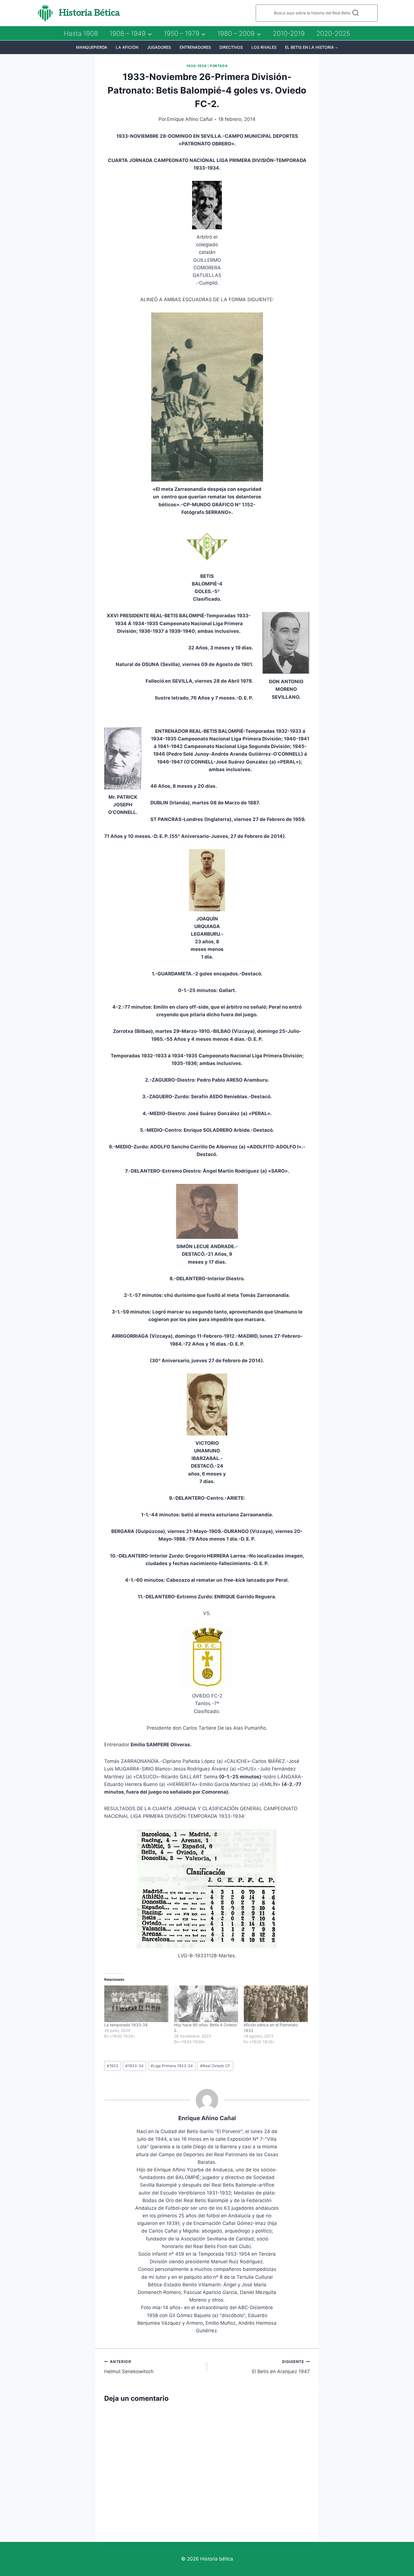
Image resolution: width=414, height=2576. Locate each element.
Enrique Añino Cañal (190, 119)
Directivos (231, 47)
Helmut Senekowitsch (129, 2367)
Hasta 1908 (81, 34)
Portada (219, 66)
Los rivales (264, 47)
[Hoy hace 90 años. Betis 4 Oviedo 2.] (206, 2004)
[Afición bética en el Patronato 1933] (276, 2004)
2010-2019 (289, 34)
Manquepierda (92, 47)
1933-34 (134, 2066)
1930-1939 (196, 66)
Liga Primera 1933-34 (172, 2066)
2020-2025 (333, 34)
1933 (113, 2066)
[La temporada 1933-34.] (136, 2004)
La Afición (127, 47)
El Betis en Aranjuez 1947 (281, 2367)
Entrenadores (195, 47)
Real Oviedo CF (215, 2066)
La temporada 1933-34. (126, 2025)
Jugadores (159, 47)
